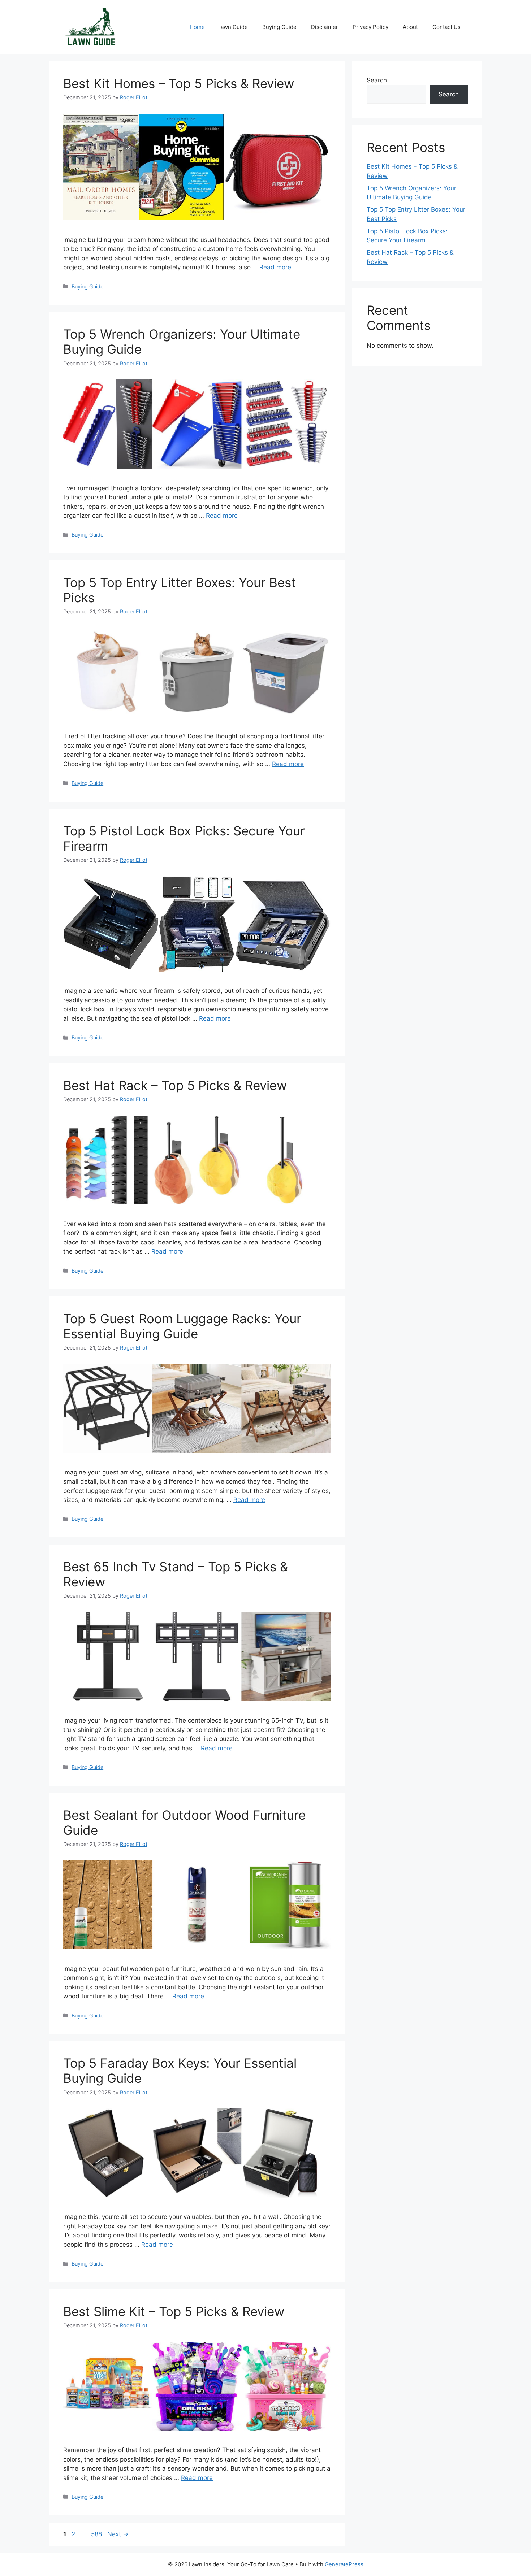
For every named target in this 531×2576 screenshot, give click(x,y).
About (410, 27)
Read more (275, 267)
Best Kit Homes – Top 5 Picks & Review (179, 83)
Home (197, 27)
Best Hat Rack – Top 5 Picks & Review (175, 1085)
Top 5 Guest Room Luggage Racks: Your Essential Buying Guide (182, 1326)
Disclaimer (325, 27)
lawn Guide (234, 27)
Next (118, 2534)
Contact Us (446, 27)
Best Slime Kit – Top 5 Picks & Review (174, 2311)
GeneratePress (344, 2564)
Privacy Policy (370, 27)
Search (377, 80)
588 (97, 2534)
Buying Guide (279, 27)
